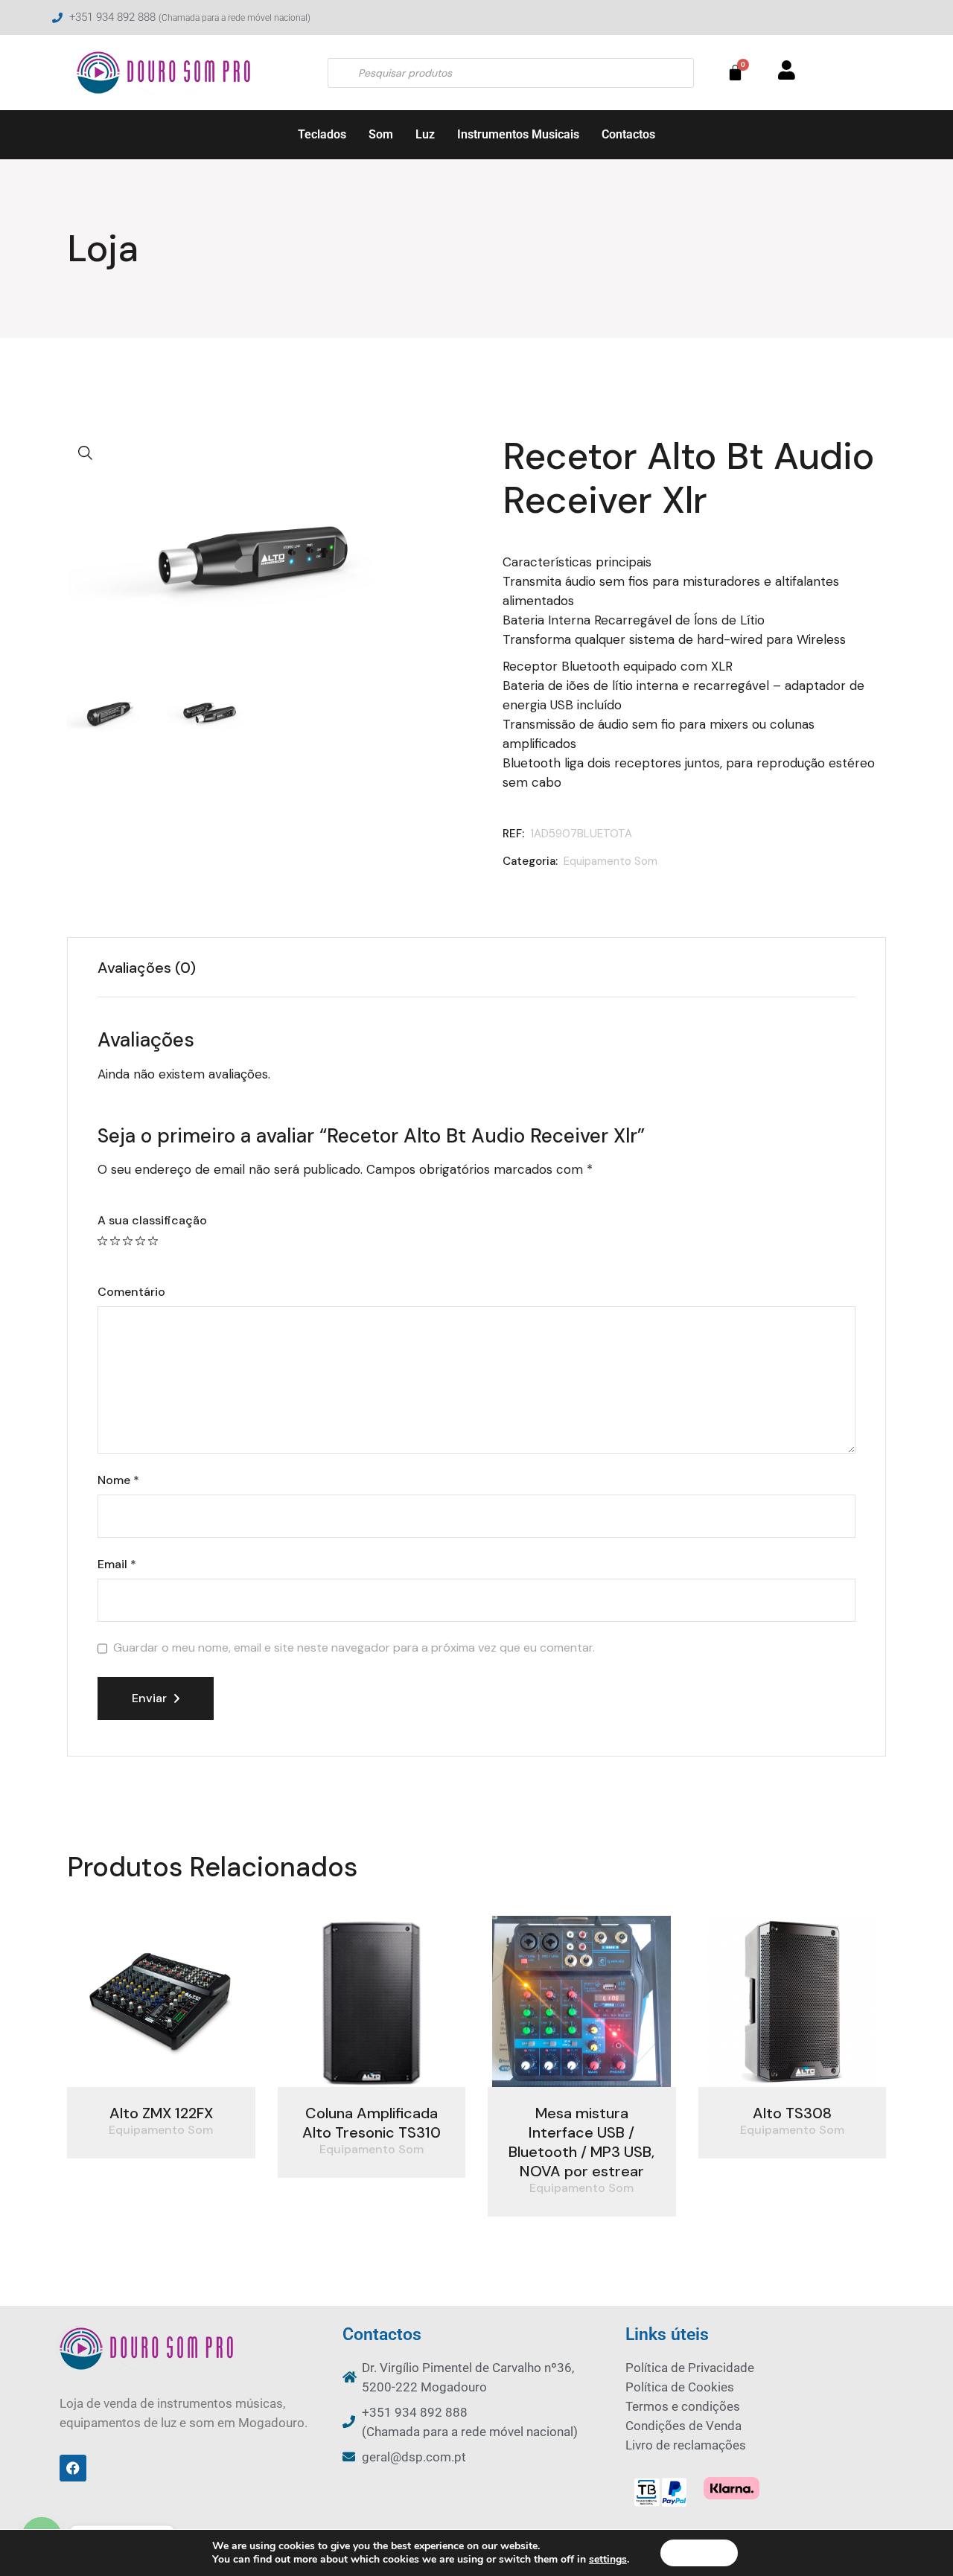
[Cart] (735, 73)
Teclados (322, 134)
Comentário (131, 1292)
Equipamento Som (611, 861)
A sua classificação (152, 1221)
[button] (86, 453)
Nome (118, 1480)
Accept (699, 2553)
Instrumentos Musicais (518, 134)
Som (381, 134)
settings (608, 2560)
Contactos (628, 134)
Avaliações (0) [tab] (147, 968)
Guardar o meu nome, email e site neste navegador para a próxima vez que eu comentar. (354, 1648)
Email (117, 1565)
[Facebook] (73, 2468)
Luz (425, 134)
